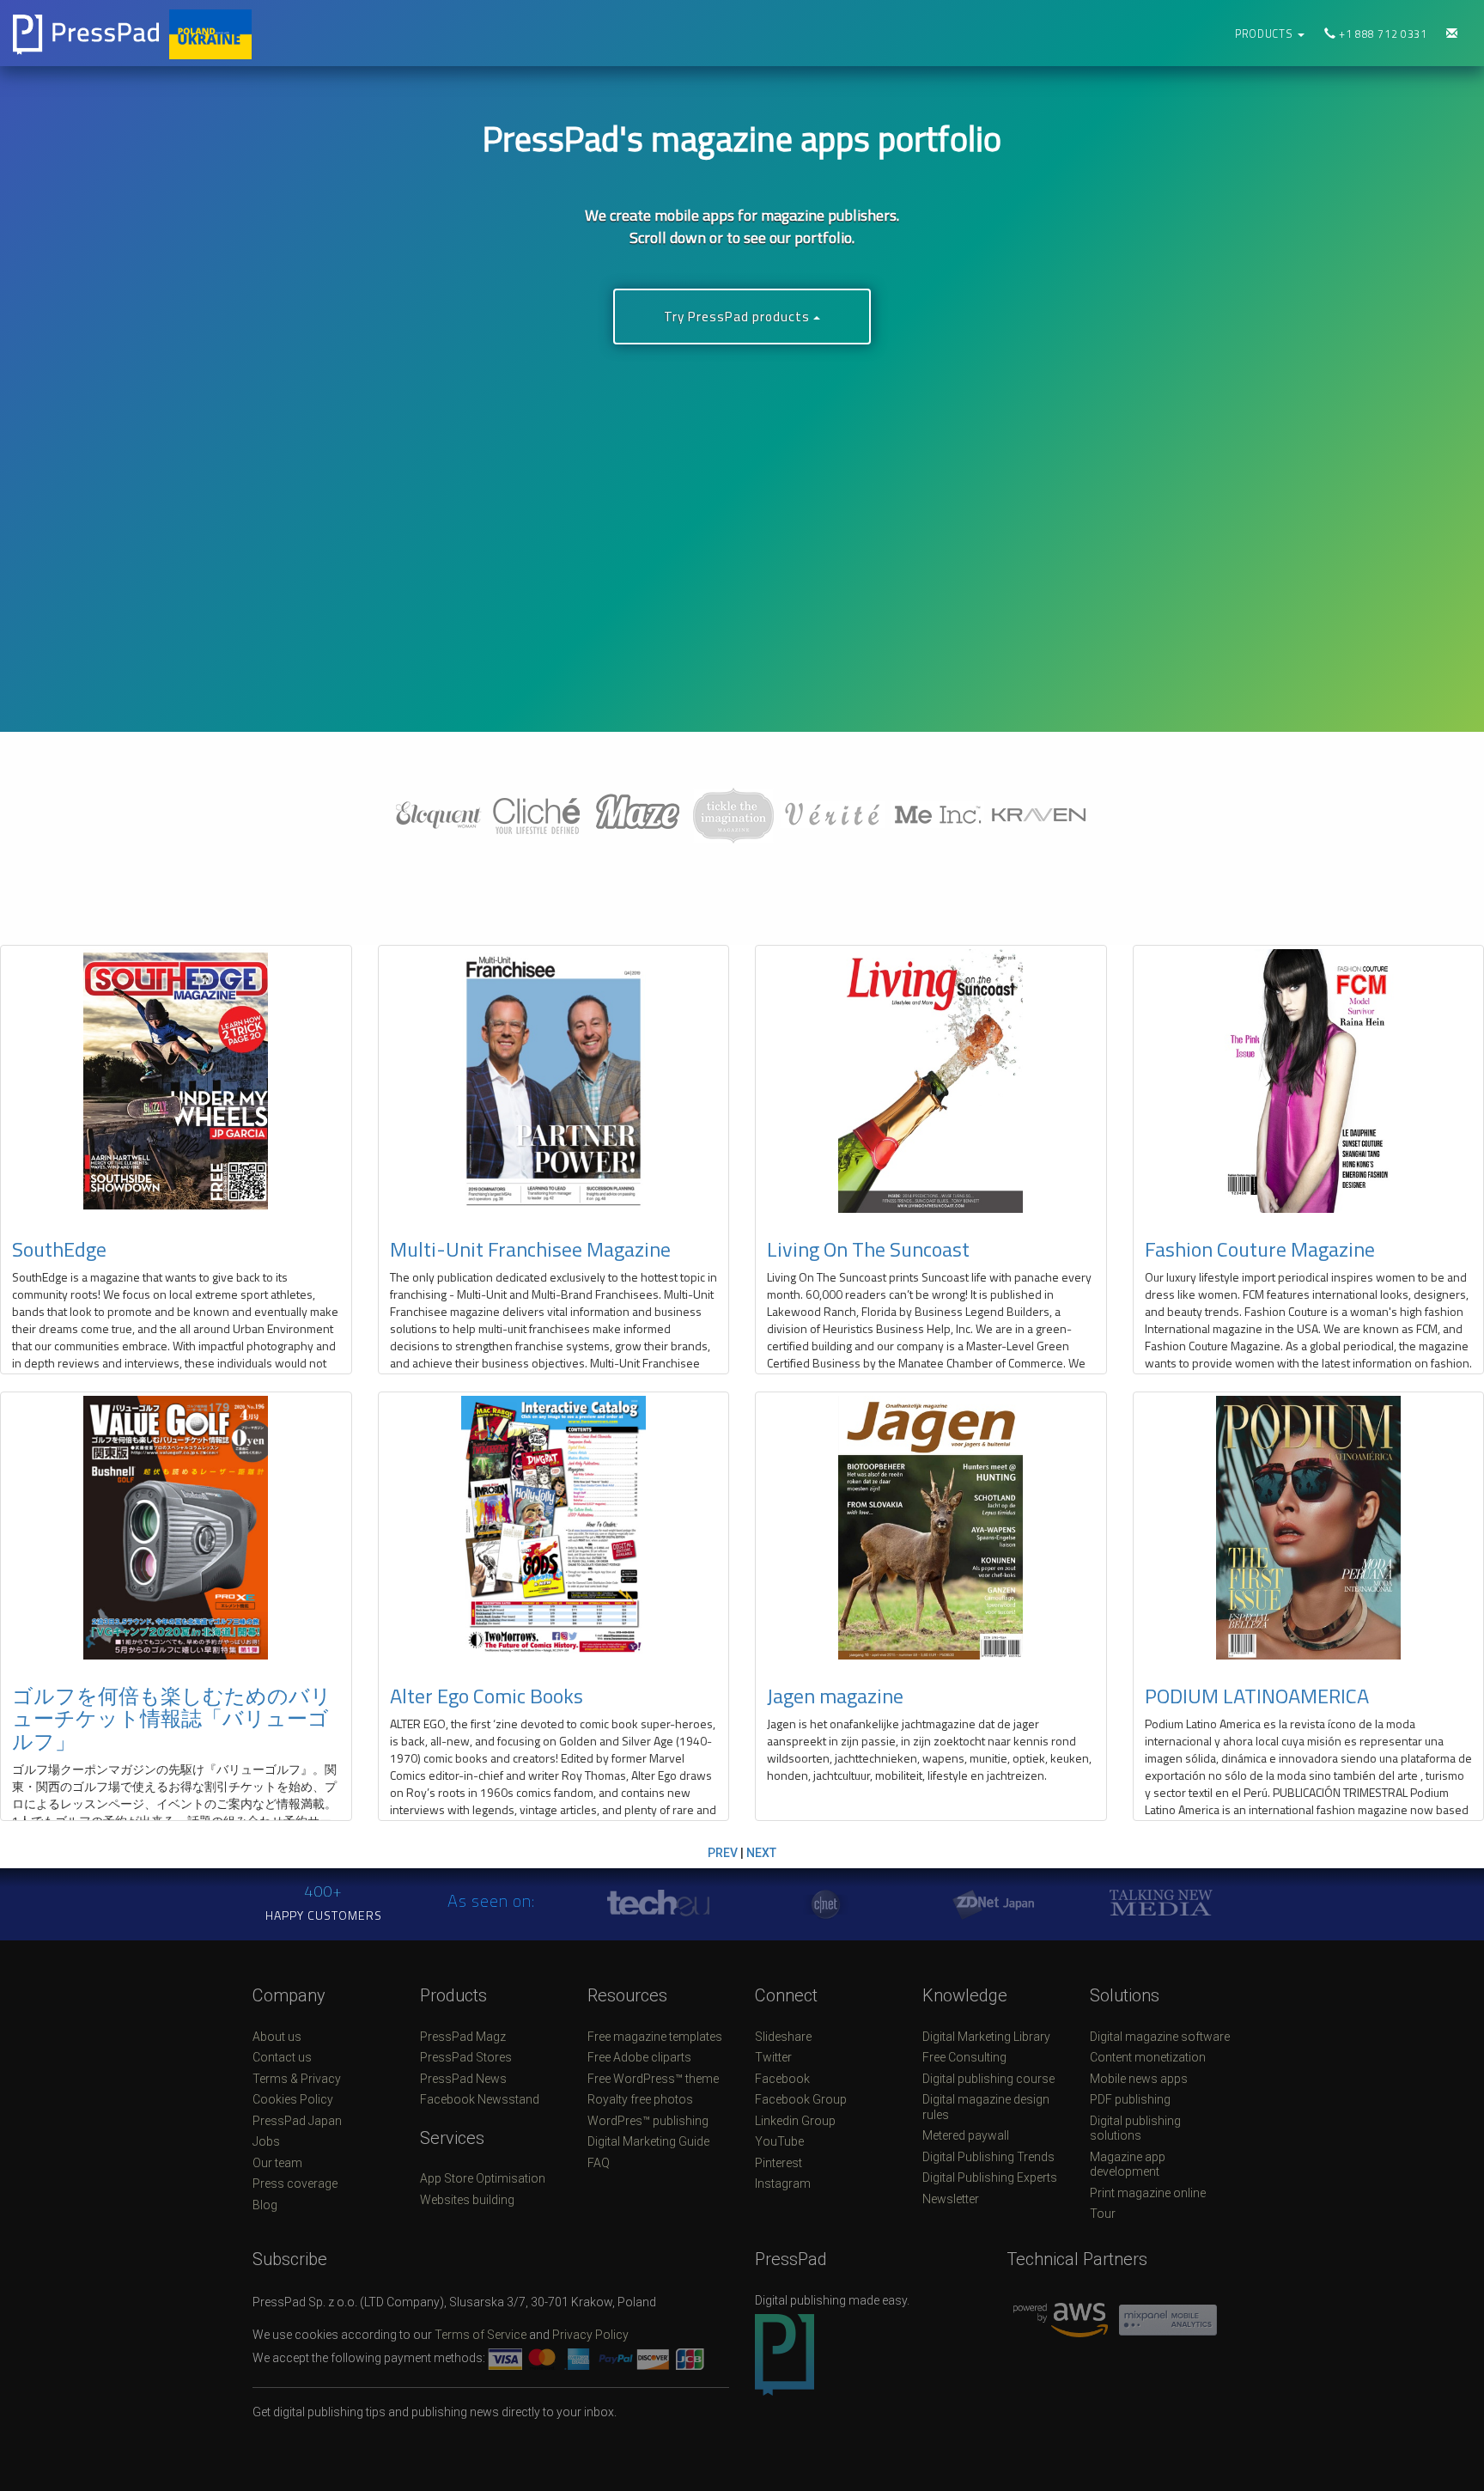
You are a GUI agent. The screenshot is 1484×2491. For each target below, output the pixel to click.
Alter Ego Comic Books (487, 1696)
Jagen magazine (835, 1696)
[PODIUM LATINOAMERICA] (1309, 1528)
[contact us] (1452, 34)
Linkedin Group (795, 2121)
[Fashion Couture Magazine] (1309, 1081)
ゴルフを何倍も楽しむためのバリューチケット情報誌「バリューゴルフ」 (172, 1718)
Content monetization (1148, 2057)
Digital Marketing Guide (648, 2141)
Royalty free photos (640, 2099)
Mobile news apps (1139, 2079)
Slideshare (783, 2037)
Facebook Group (801, 2099)
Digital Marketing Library (986, 2037)
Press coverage (295, 2183)
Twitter (773, 2057)
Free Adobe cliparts (639, 2057)
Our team (277, 2163)
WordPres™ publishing (648, 2121)
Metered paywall (966, 2135)
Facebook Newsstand (480, 2099)
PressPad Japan (297, 2121)
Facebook (782, 2079)
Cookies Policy (293, 2099)
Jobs (266, 2141)
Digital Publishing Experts (990, 2177)
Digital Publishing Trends (988, 2157)
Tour (1103, 2214)
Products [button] (1265, 34)
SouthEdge (59, 1249)
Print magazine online (1148, 2193)
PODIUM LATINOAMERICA (1257, 1696)
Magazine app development (1128, 2165)
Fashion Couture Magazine (1260, 1249)
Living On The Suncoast (868, 1249)
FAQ (599, 2163)
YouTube (779, 2141)
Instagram (783, 2183)
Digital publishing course (988, 2079)
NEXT (761, 1853)
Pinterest (778, 2163)
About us (277, 2037)
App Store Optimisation (483, 2178)
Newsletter (951, 2199)
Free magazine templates (655, 2037)
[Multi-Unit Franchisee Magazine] (554, 1081)
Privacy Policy (590, 2335)
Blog (265, 2205)
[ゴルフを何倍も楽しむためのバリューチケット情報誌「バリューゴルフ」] (176, 1528)
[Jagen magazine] (931, 1528)
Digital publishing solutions (1135, 2129)
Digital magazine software (1160, 2037)
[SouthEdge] (176, 1081)
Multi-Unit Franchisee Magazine (530, 1249)
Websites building (467, 2200)
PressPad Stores (466, 2057)
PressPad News (463, 2079)
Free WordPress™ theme (653, 2079)
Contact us (282, 2057)
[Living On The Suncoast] (931, 1081)
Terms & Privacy (297, 2079)
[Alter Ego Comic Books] (554, 1528)
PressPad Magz (463, 2037)
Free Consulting (964, 2057)
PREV (723, 1853)
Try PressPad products (739, 317)
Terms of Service (480, 2335)
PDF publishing (1130, 2099)
